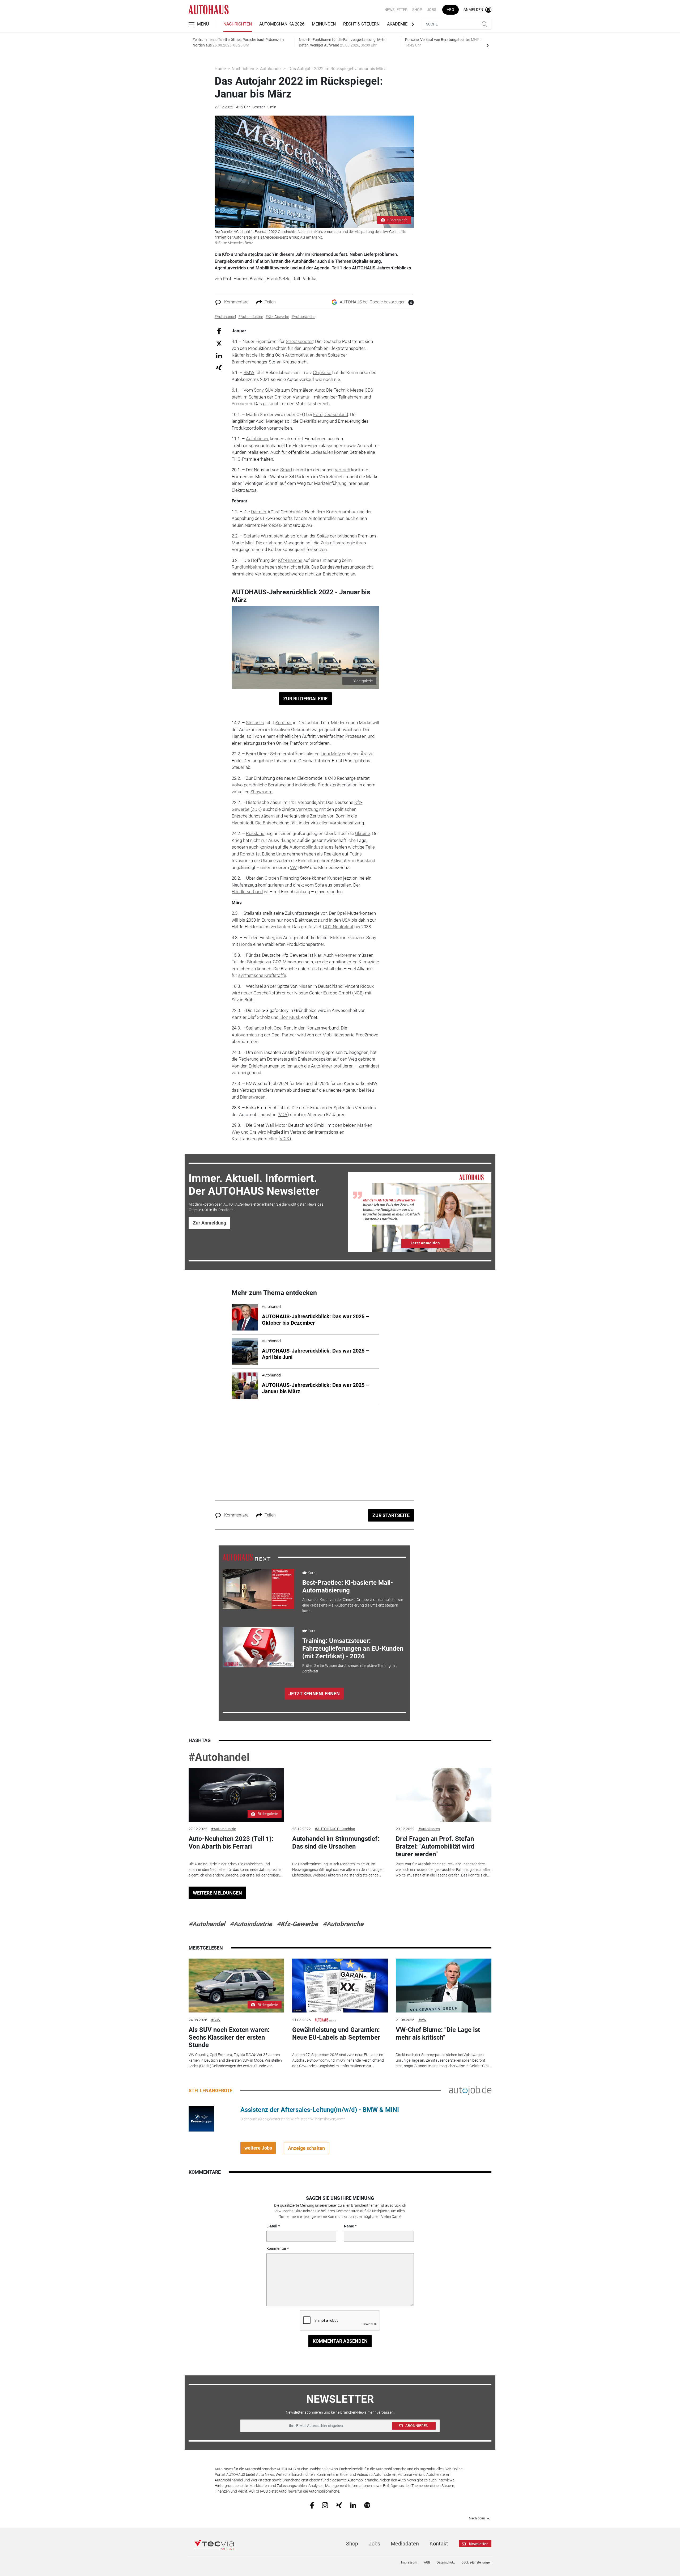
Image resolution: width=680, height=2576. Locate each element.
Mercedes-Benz (277, 525)
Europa (268, 920)
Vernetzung (307, 809)
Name (349, 2226)
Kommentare (236, 302)
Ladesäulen (322, 452)
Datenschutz (446, 2562)
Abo (450, 10)
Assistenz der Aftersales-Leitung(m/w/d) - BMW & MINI (320, 2110)
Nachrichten (238, 24)
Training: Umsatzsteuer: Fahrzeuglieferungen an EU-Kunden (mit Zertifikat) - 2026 (353, 1649)
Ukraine (363, 833)
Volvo (237, 785)
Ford (318, 414)
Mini (249, 543)
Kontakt (439, 2544)
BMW (249, 372)
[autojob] (470, 2090)
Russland (255, 833)
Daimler (259, 512)
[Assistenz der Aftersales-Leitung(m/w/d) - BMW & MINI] (201, 2118)
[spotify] (367, 2505)
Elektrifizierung (314, 421)
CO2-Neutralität (338, 927)
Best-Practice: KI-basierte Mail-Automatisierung (348, 1586)
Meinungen (324, 24)
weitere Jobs (258, 2148)
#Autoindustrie (224, 1829)
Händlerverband (247, 892)
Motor (281, 1125)
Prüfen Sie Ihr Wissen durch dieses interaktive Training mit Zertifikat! (350, 1668)
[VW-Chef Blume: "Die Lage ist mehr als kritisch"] (444, 1986)
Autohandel (271, 69)
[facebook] (312, 2505)
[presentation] (487, 45)
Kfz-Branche (290, 560)
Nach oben (477, 2518)
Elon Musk (290, 1017)
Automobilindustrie (308, 847)
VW (293, 867)
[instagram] (325, 2505)
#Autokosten (429, 1829)
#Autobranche (343, 1924)
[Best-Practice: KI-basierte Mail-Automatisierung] (258, 1589)
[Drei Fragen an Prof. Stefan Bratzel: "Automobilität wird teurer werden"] (444, 1795)
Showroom (262, 792)
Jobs (432, 10)
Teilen (270, 302)
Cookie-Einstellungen (476, 2562)
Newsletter (396, 10)
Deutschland (336, 414)
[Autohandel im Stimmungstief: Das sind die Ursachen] (340, 1795)
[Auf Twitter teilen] (219, 343)
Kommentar (276, 2248)
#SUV (216, 2020)
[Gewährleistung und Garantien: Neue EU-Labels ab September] (340, 1986)
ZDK (256, 809)
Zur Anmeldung (209, 1223)
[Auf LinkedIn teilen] (219, 355)
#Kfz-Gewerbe (297, 1924)
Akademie (397, 24)
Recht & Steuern (361, 24)
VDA (283, 1115)
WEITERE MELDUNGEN (217, 1893)
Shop (417, 10)
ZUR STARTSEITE (391, 1515)
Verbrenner (346, 955)
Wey (236, 1132)
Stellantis (255, 723)
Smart (286, 470)
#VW (422, 2020)
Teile (370, 847)
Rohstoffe (250, 854)
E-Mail (272, 2226)
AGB (427, 2562)
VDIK (285, 1139)
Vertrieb (342, 470)
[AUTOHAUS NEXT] (246, 1557)
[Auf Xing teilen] (219, 367)
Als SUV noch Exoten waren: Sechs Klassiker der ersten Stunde (229, 2037)
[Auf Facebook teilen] (219, 331)
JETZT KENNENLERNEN (314, 1694)
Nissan (305, 986)
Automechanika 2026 (282, 24)
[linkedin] (353, 2505)
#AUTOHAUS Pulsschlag (335, 1829)
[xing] (339, 2505)
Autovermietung (247, 1035)
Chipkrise (322, 372)
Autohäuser (257, 439)
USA (346, 920)
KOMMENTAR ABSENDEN (340, 2341)
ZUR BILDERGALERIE (305, 699)
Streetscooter (299, 341)
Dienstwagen (253, 1097)
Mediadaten (405, 2544)
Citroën (272, 878)
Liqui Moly (331, 754)
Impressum (409, 2562)
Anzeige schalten (306, 2148)
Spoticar (284, 723)
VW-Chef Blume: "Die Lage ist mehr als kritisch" (438, 2034)
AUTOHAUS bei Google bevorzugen (373, 302)
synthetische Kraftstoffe (262, 975)
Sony (259, 390)
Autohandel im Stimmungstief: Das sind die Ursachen (336, 1843)
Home (220, 69)
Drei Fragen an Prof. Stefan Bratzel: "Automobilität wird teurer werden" (435, 1846)
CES (369, 390)
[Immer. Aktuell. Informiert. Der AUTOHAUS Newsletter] (420, 1212)
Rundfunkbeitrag (248, 567)
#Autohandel (219, 1757)
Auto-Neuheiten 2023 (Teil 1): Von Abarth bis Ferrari (231, 1843)
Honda (246, 944)
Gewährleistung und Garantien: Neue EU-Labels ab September (336, 2034)
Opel (341, 913)
